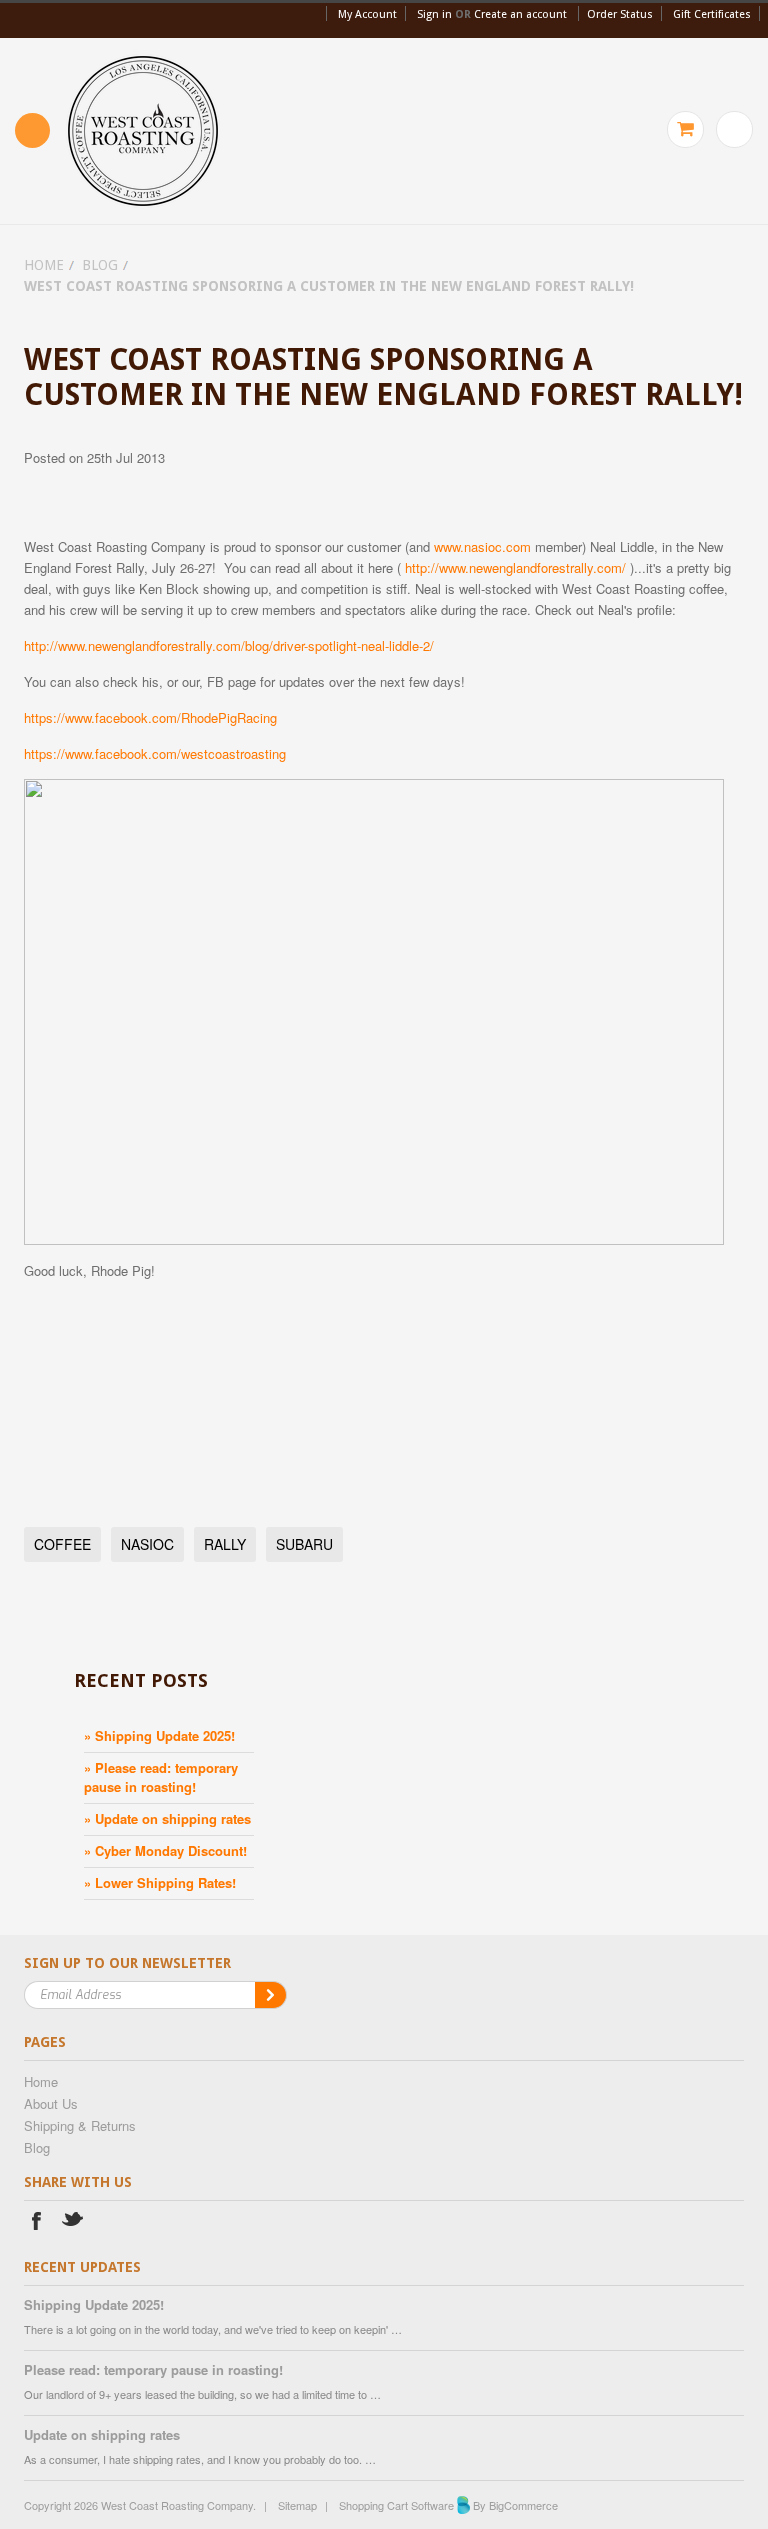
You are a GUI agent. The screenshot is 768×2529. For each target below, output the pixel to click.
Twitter (73, 2223)
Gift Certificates (712, 14)
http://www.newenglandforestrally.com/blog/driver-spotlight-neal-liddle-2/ (229, 645)
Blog (100, 265)
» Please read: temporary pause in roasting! (161, 1777)
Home (44, 265)
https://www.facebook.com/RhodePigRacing (150, 717)
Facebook (36, 2223)
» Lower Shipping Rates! (160, 1882)
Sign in (434, 14)
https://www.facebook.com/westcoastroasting (155, 753)
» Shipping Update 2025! (159, 1735)
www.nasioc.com (482, 546)
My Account (367, 14)
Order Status (620, 14)
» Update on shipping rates (167, 1818)
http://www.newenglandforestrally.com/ (515, 567)
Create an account (520, 14)
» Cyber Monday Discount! (165, 1850)
